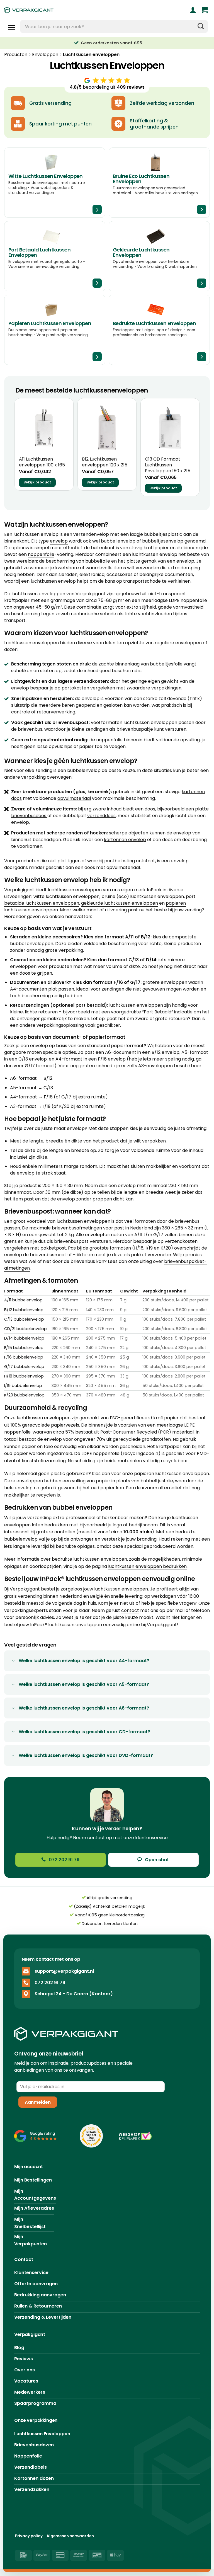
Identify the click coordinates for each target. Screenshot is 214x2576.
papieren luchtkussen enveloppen (172, 1474)
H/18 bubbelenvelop (24, 1376)
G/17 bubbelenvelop (24, 1367)
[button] (204, 10)
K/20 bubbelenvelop (24, 1395)
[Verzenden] (201, 26)
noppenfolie (41, 554)
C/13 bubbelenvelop (24, 1319)
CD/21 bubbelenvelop (25, 1329)
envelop (59, 541)
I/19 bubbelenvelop (23, 1386)
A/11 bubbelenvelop (23, 1300)
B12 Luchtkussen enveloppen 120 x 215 (105, 462)
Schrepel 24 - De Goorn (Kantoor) (74, 1994)
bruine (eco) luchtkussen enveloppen (143, 896)
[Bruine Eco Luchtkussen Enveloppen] (159, 183)
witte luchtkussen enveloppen (66, 896)
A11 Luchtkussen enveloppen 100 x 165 (42, 462)
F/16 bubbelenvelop (24, 1357)
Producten (16, 55)
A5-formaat (23, 1088)
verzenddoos (101, 816)
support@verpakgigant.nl (64, 1971)
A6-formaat (23, 1078)
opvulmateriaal (74, 798)
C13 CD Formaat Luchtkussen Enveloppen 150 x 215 (168, 465)
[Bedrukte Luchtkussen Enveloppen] (159, 330)
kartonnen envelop (125, 840)
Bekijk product (37, 482)
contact (130, 1610)
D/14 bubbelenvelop (24, 1338)
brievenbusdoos (29, 816)
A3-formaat (23, 1106)
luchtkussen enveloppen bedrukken (147, 1566)
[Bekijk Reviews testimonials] (36, 2136)
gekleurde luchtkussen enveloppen (120, 903)
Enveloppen (45, 55)
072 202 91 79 (50, 1983)
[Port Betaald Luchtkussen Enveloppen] (55, 256)
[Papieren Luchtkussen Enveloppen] (55, 330)
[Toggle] (13, 1661)
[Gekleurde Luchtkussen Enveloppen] (159, 256)
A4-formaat (24, 1097)
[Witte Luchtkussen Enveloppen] (55, 183)
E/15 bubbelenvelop (24, 1348)
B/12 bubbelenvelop (24, 1310)
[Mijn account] (193, 10)
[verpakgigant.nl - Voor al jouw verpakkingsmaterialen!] (54, 10)
